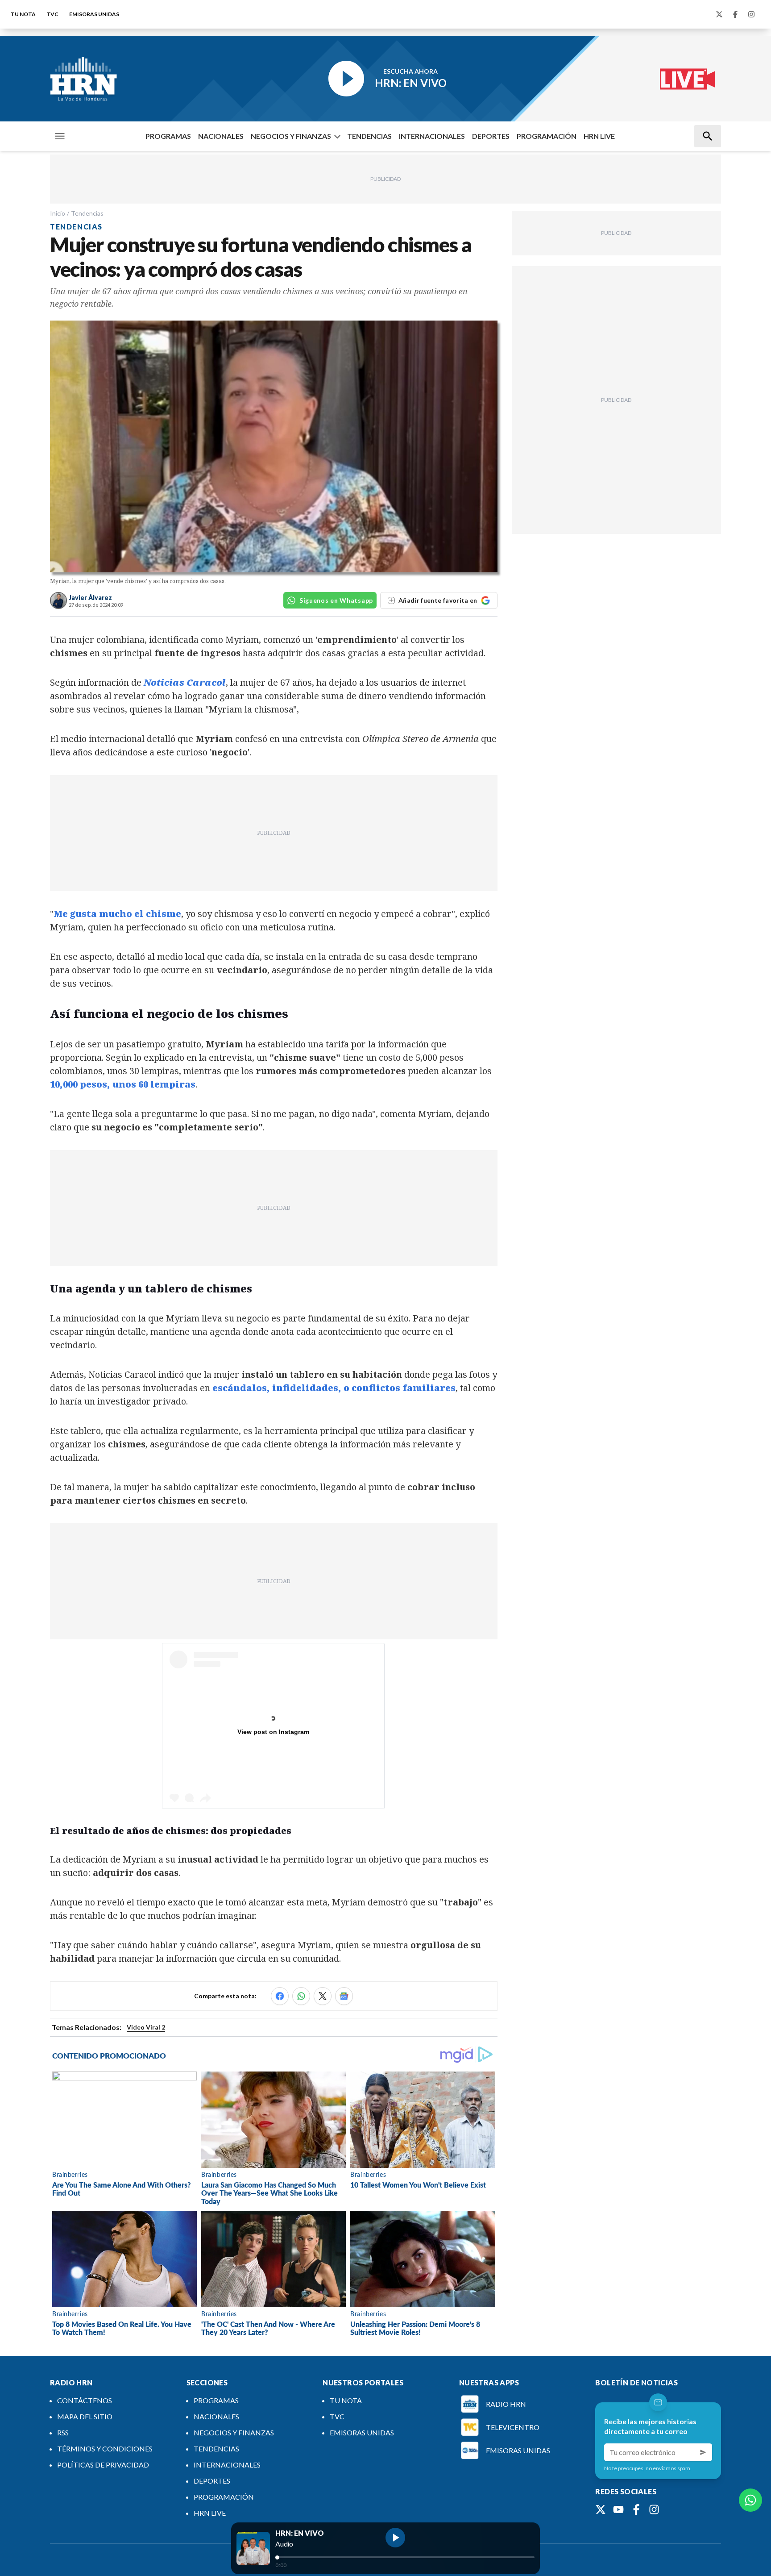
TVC (52, 14)
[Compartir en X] (323, 1996)
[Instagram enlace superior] (751, 14)
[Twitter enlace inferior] (601, 2509)
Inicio (58, 213)
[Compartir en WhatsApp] (301, 1996)
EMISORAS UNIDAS (94, 14)
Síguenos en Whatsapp (336, 600)
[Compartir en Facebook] (280, 1996)
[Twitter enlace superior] (719, 14)
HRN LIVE (599, 136)
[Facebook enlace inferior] (636, 2509)
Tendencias (87, 213)
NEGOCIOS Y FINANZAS (291, 136)
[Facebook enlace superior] (735, 14)
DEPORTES (491, 136)
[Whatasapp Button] (750, 2500)
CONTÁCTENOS (85, 2400)
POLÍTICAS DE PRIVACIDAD (103, 2465)
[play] (395, 2538)
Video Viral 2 (146, 2027)
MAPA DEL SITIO (85, 2416)
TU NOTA (23, 14)
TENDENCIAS (369, 136)
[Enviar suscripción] (703, 2452)
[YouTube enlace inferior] (618, 2509)
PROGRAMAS (168, 136)
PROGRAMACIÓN (547, 136)
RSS (63, 2432)
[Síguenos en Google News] (344, 1996)
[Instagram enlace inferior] (654, 2509)
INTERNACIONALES (432, 136)
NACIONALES (221, 136)
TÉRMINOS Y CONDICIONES (105, 2449)
